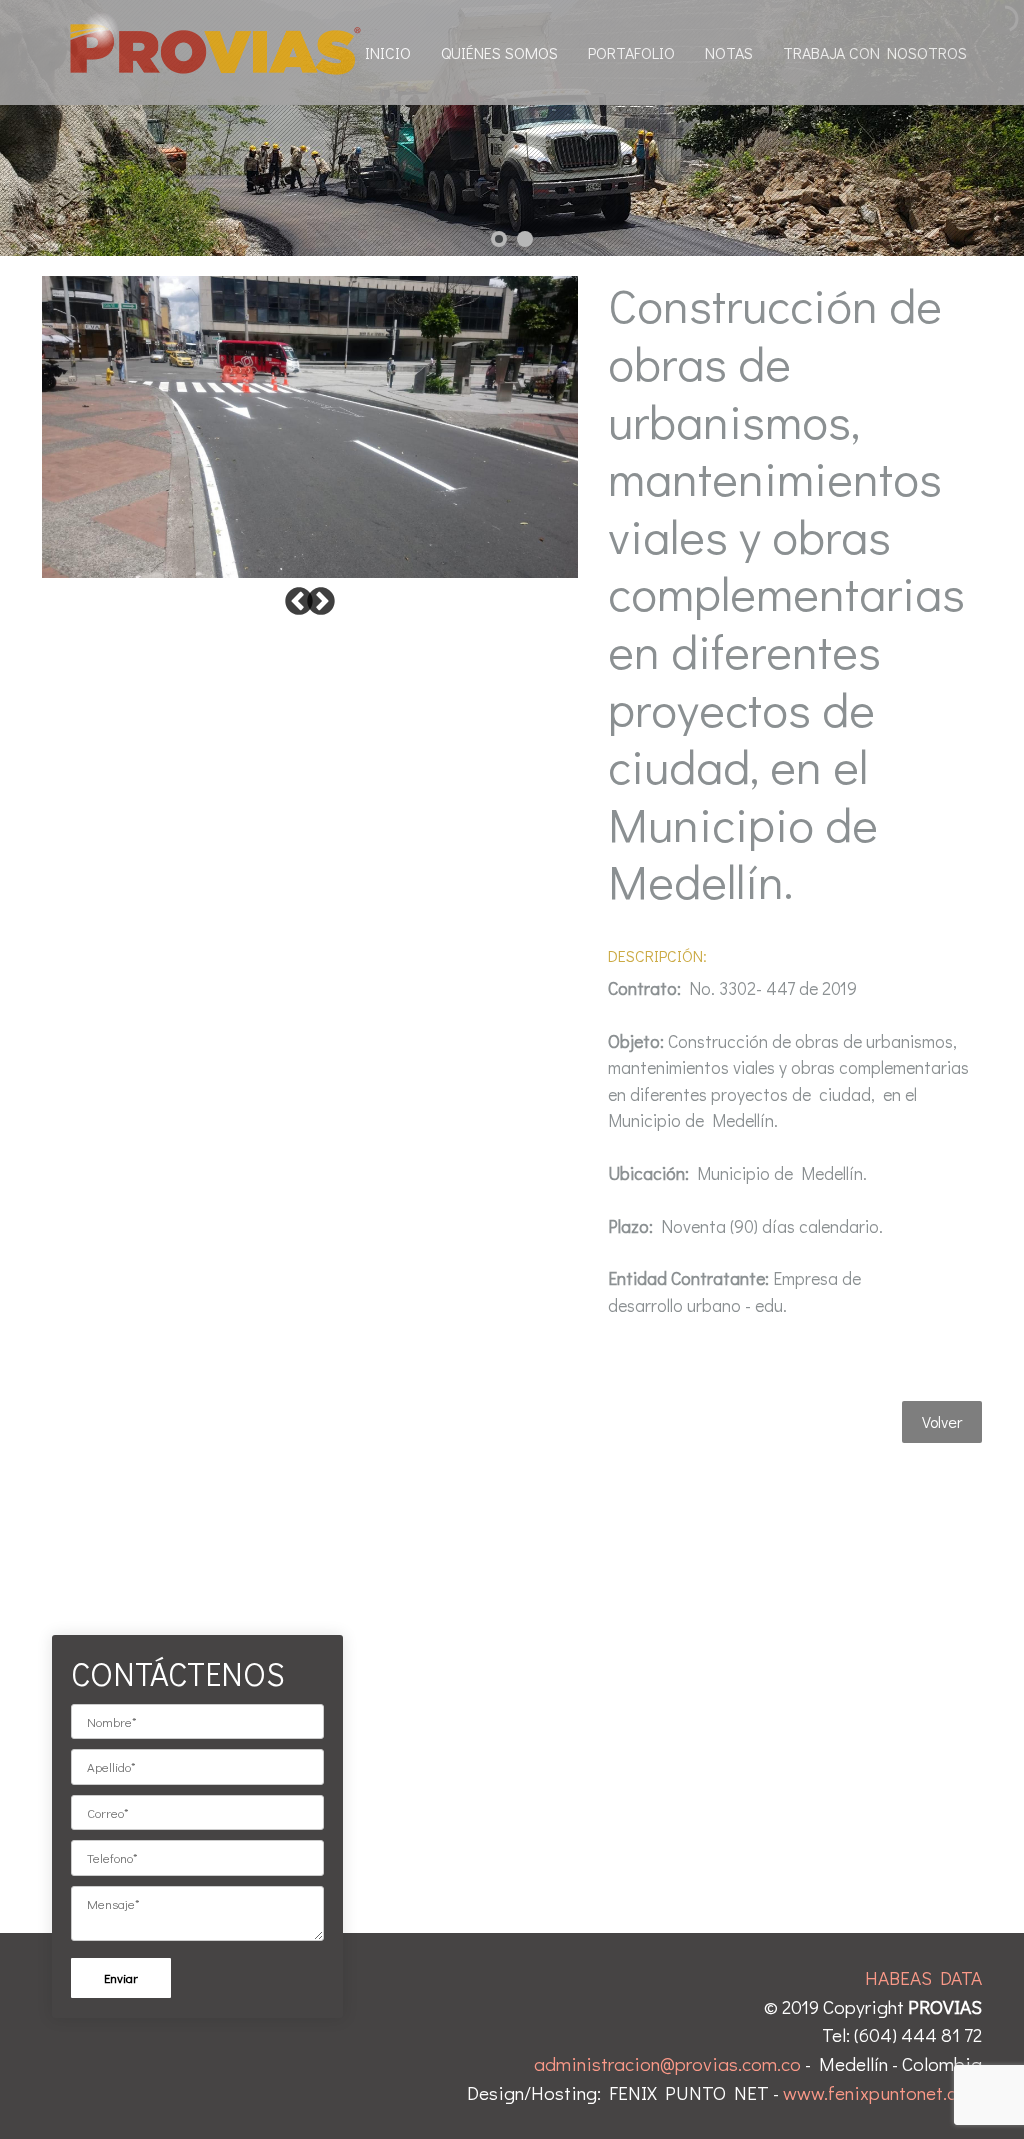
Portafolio (631, 52)
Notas (729, 52)
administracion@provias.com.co (667, 2063)
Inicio (388, 52)
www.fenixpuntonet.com (882, 2092)
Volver (942, 1421)
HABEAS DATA (923, 1977)
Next (321, 602)
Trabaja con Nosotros (875, 52)
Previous (299, 602)
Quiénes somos (499, 52)
